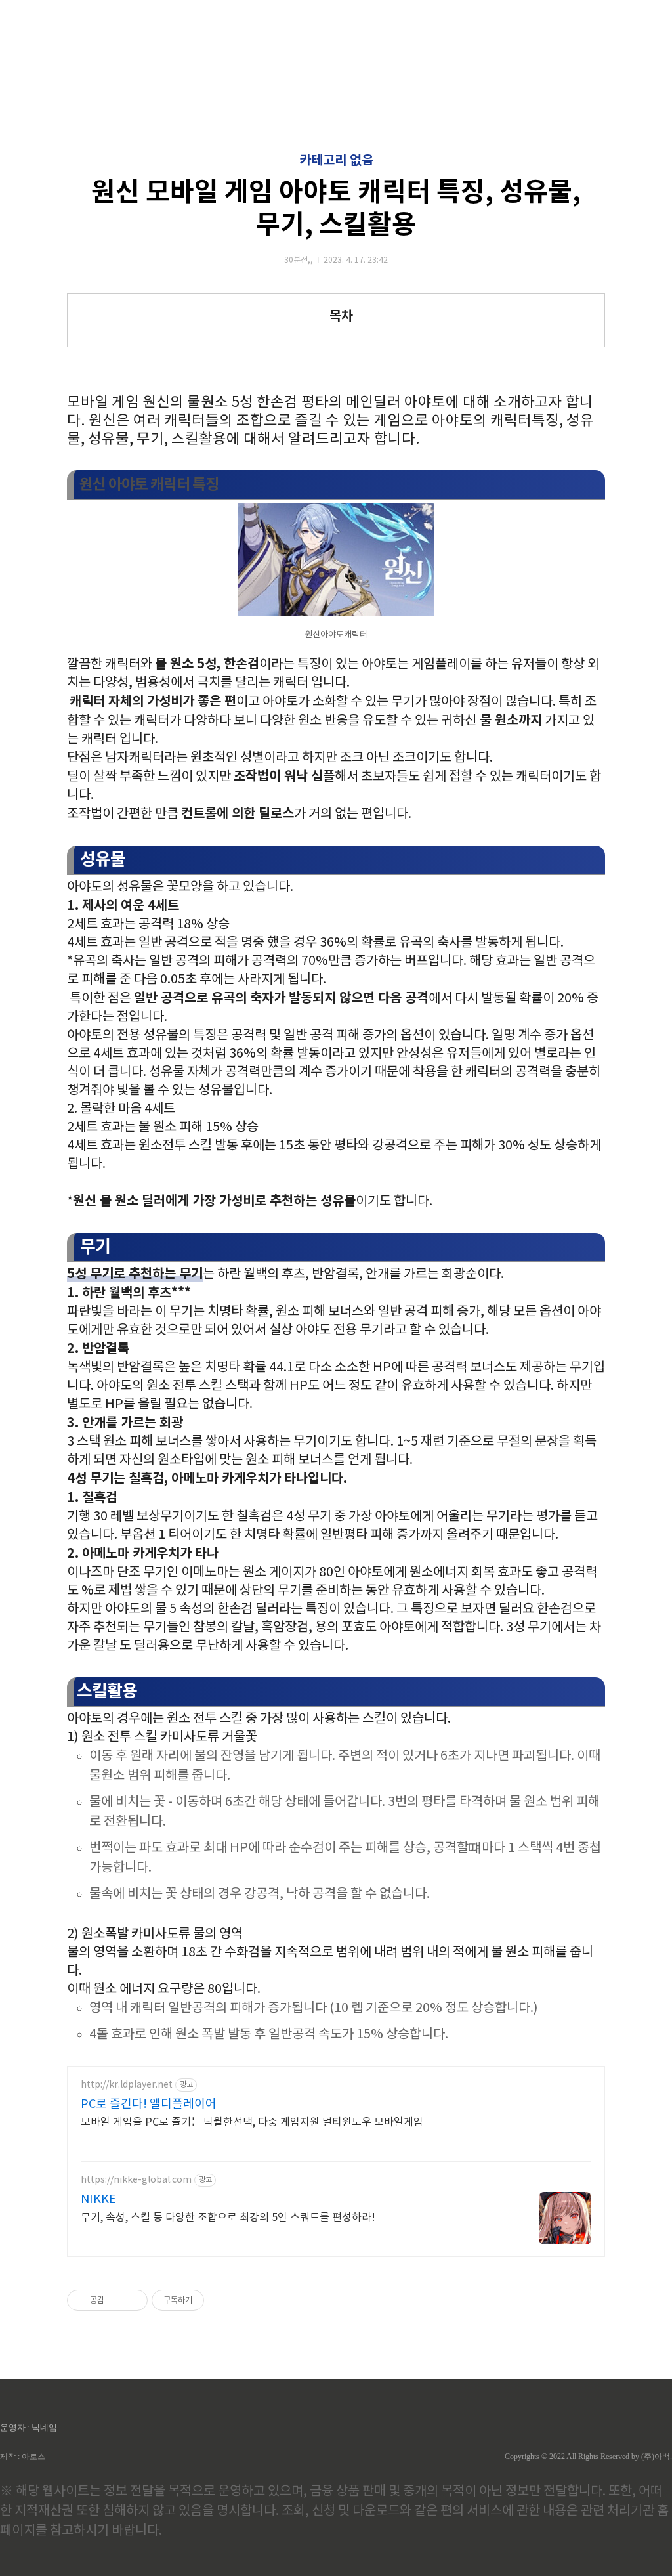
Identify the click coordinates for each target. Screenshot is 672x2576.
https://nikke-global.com (136, 2180)
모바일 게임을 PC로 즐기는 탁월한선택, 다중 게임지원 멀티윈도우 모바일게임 (252, 2122)
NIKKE (98, 2200)
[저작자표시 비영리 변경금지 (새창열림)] (222, 2300)
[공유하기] (116, 2300)
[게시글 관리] (133, 2300)
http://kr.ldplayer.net (127, 2085)
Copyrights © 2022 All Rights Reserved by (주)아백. (588, 2457)
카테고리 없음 (336, 161)
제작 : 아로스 (23, 2457)
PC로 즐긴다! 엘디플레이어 (149, 2104)
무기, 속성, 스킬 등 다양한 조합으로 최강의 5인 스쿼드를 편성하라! (228, 2218)
